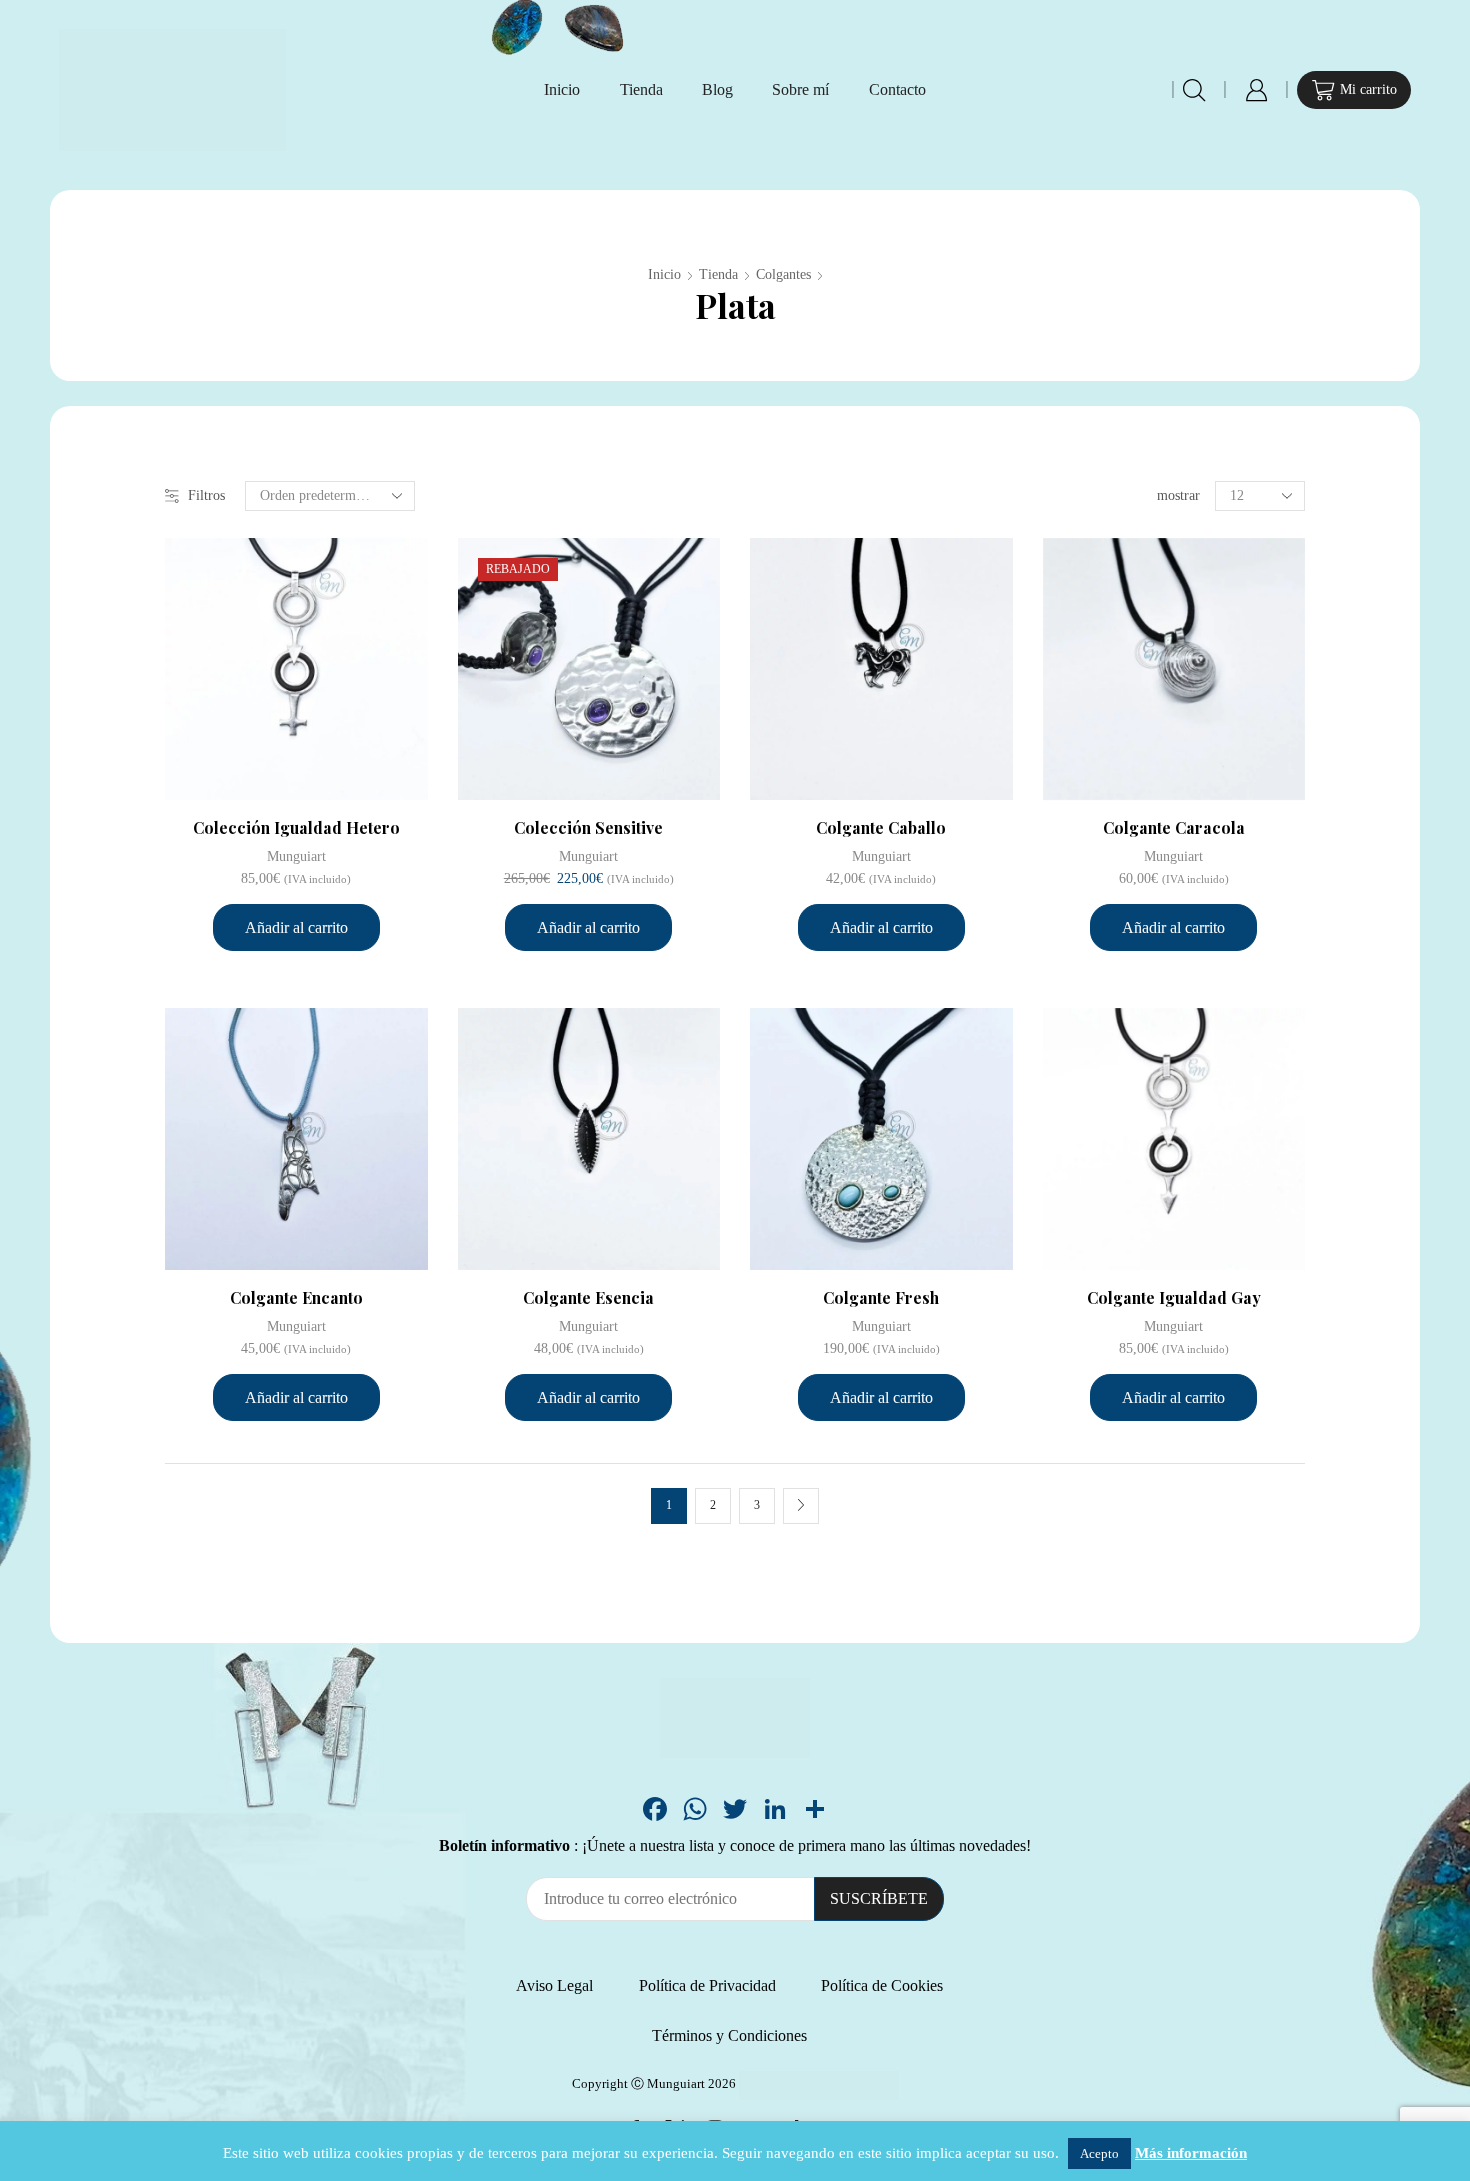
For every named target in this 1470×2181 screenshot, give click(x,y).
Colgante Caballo (881, 827)
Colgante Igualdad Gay (1174, 1297)
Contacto (897, 89)
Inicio (562, 89)
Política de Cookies (882, 1985)
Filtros (206, 495)
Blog (717, 89)
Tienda (641, 89)
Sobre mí (800, 89)
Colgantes (783, 274)
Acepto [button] (1099, 2153)
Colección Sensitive (588, 827)
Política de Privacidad (707, 1985)
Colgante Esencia (588, 1297)
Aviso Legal (554, 1985)
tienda (718, 274)
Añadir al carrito (296, 927)
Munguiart (296, 856)
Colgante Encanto (296, 1297)
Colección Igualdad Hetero (296, 827)
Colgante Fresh (881, 1297)
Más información (1191, 2153)
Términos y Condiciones (729, 2035)
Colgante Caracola (1174, 827)
